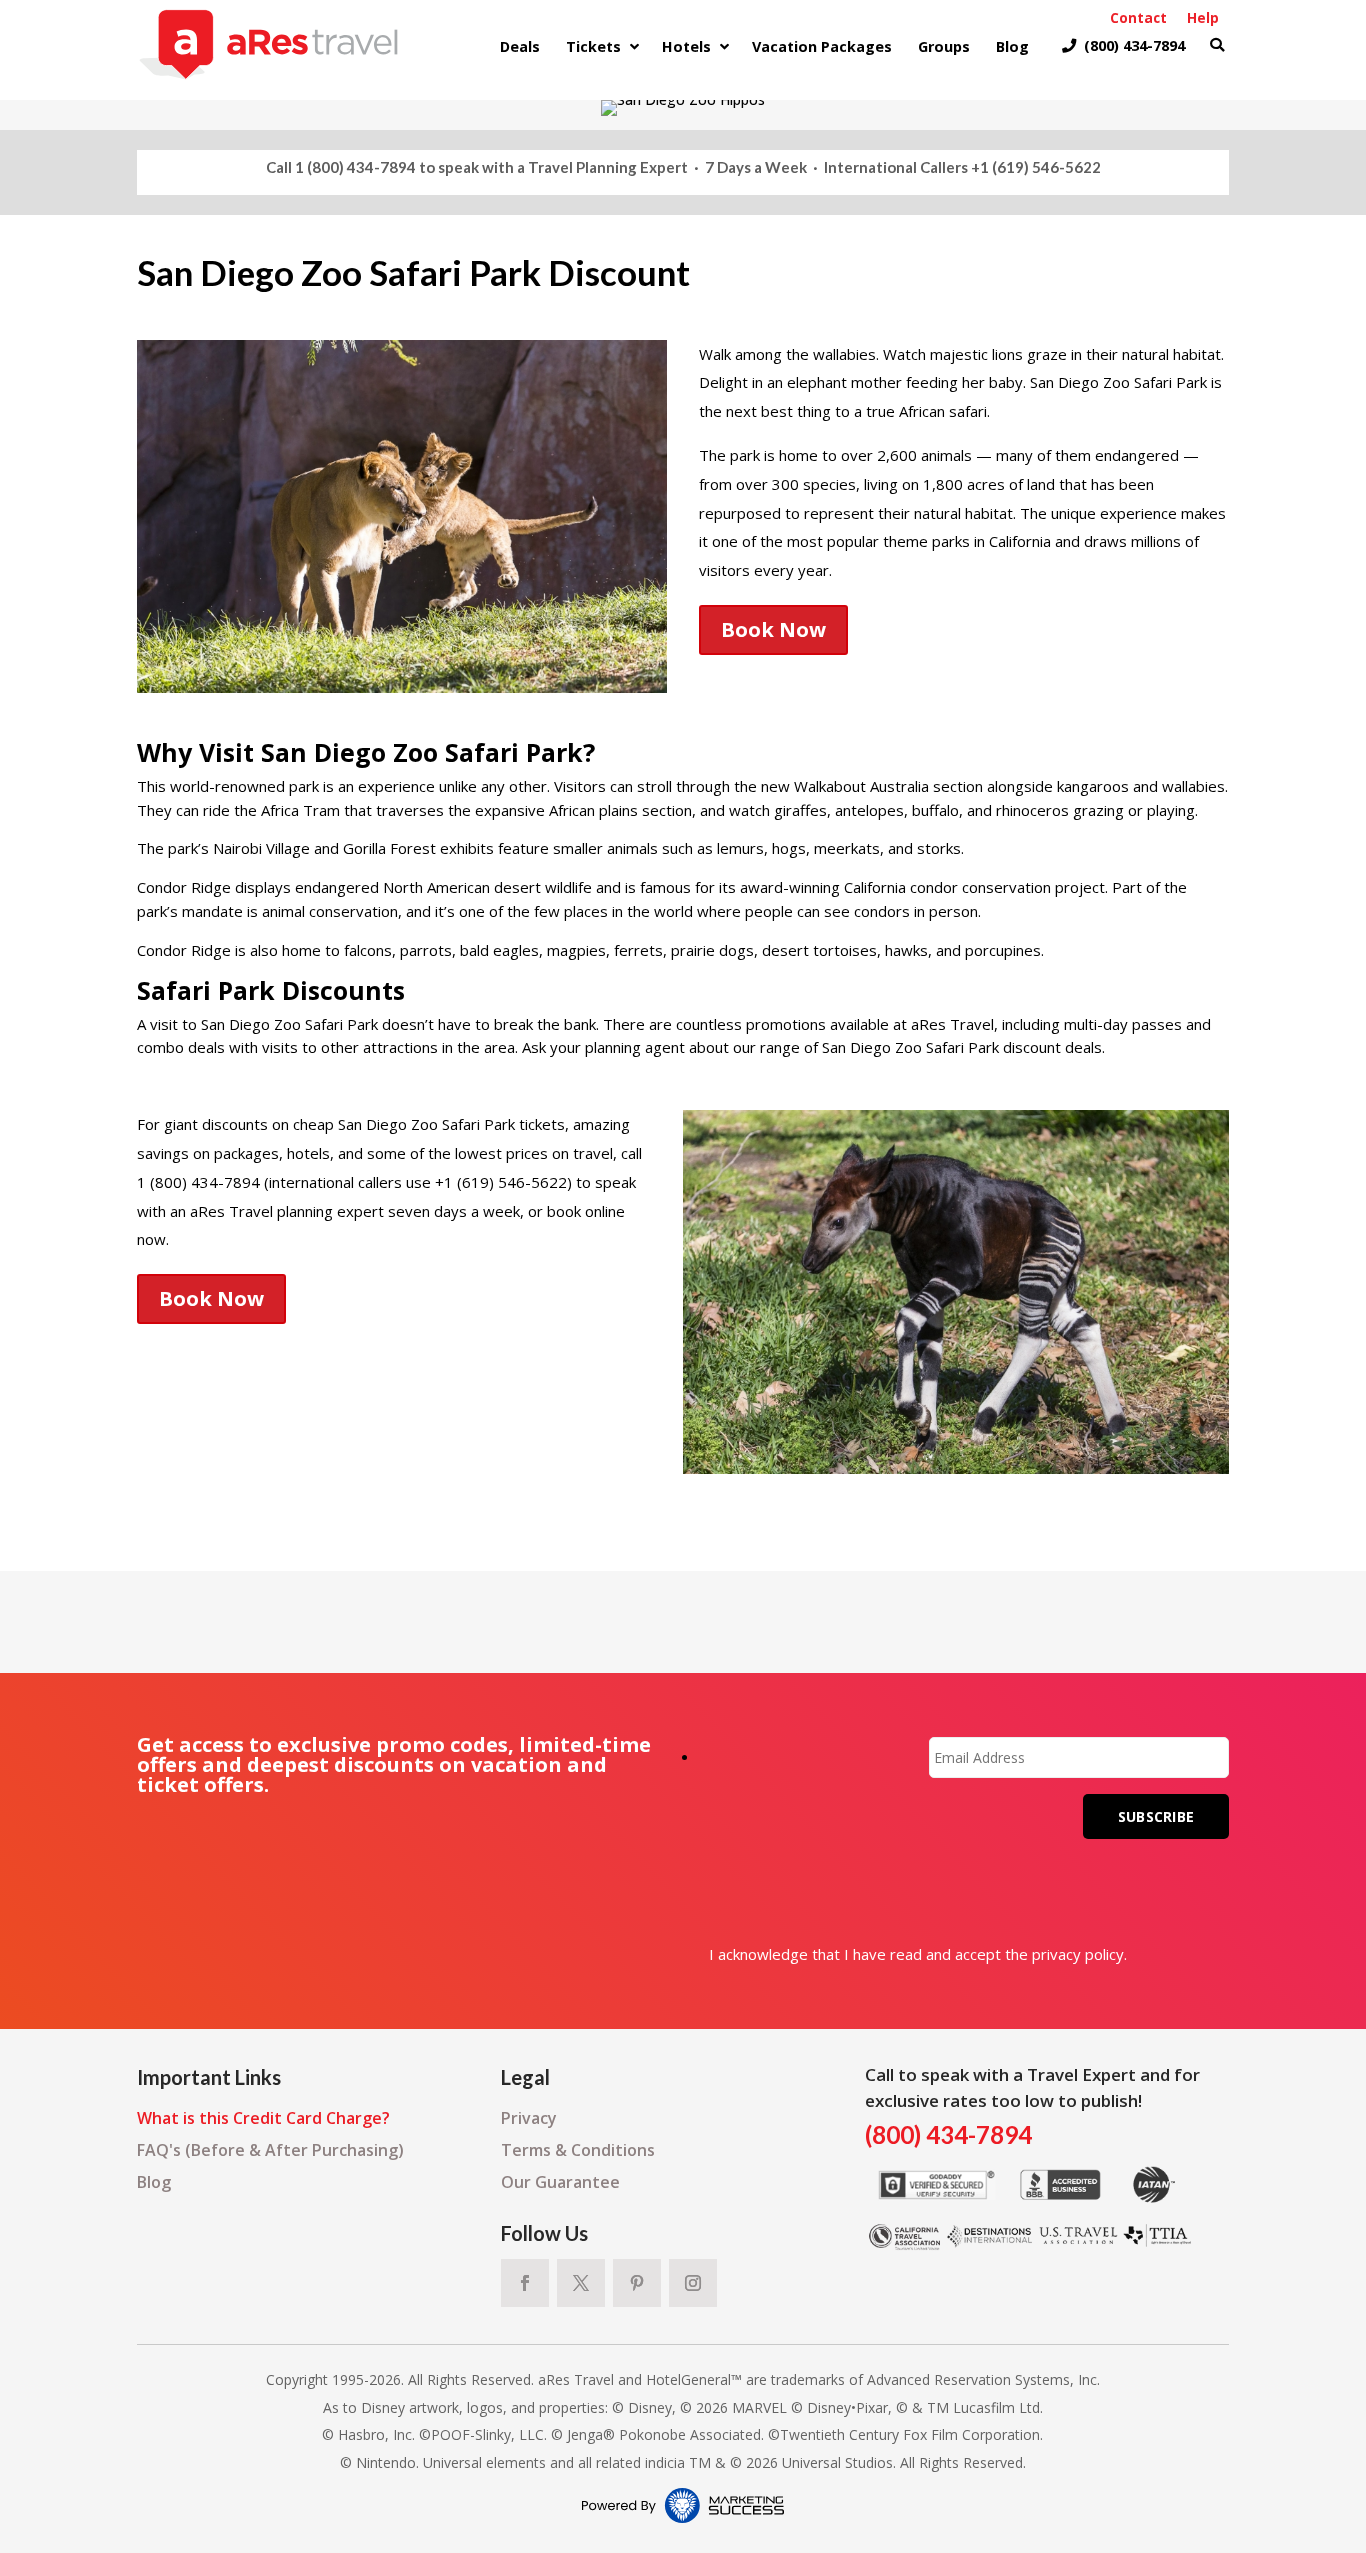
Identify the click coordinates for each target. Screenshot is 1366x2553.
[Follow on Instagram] (693, 2283)
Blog (154, 2182)
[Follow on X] (581, 2283)
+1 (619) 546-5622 (1036, 167)
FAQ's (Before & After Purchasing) (270, 2150)
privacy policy (1078, 1954)
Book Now (773, 629)
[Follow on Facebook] (525, 2283)
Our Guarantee (560, 2182)
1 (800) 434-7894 (355, 167)
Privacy (529, 2118)
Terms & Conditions (578, 2150)
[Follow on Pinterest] (637, 2283)
